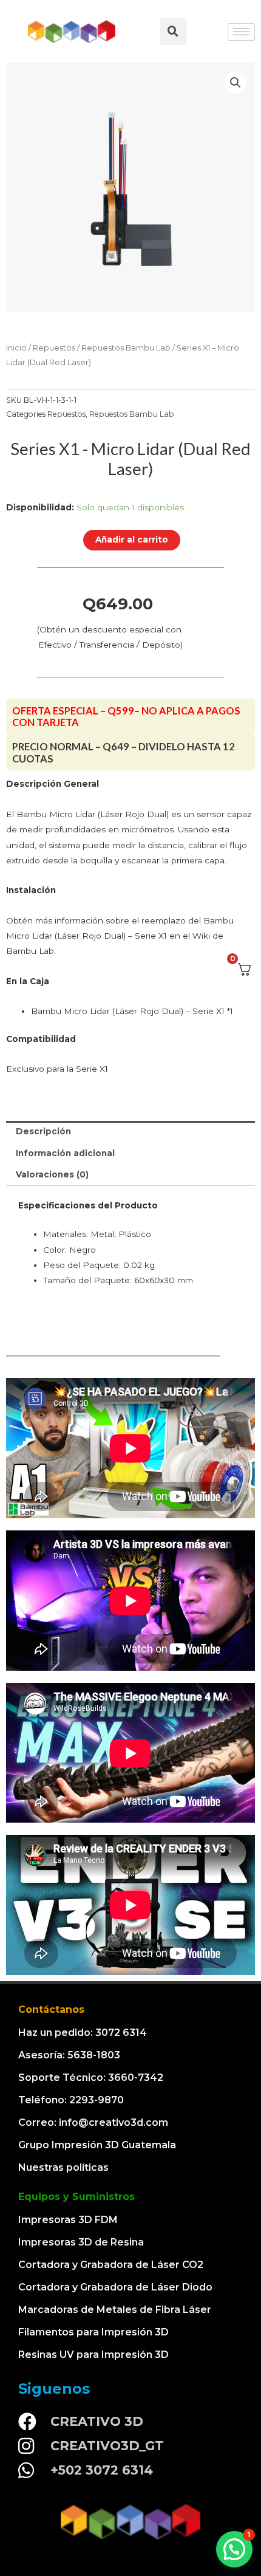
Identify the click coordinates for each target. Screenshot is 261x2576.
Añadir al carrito (132, 540)
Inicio (16, 348)
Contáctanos (51, 2009)
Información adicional (65, 1153)
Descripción (43, 1131)
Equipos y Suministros (76, 2197)
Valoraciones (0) (52, 1174)
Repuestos (54, 348)
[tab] (130, 1132)
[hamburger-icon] (241, 32)
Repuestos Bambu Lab (126, 348)
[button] (234, 2549)
